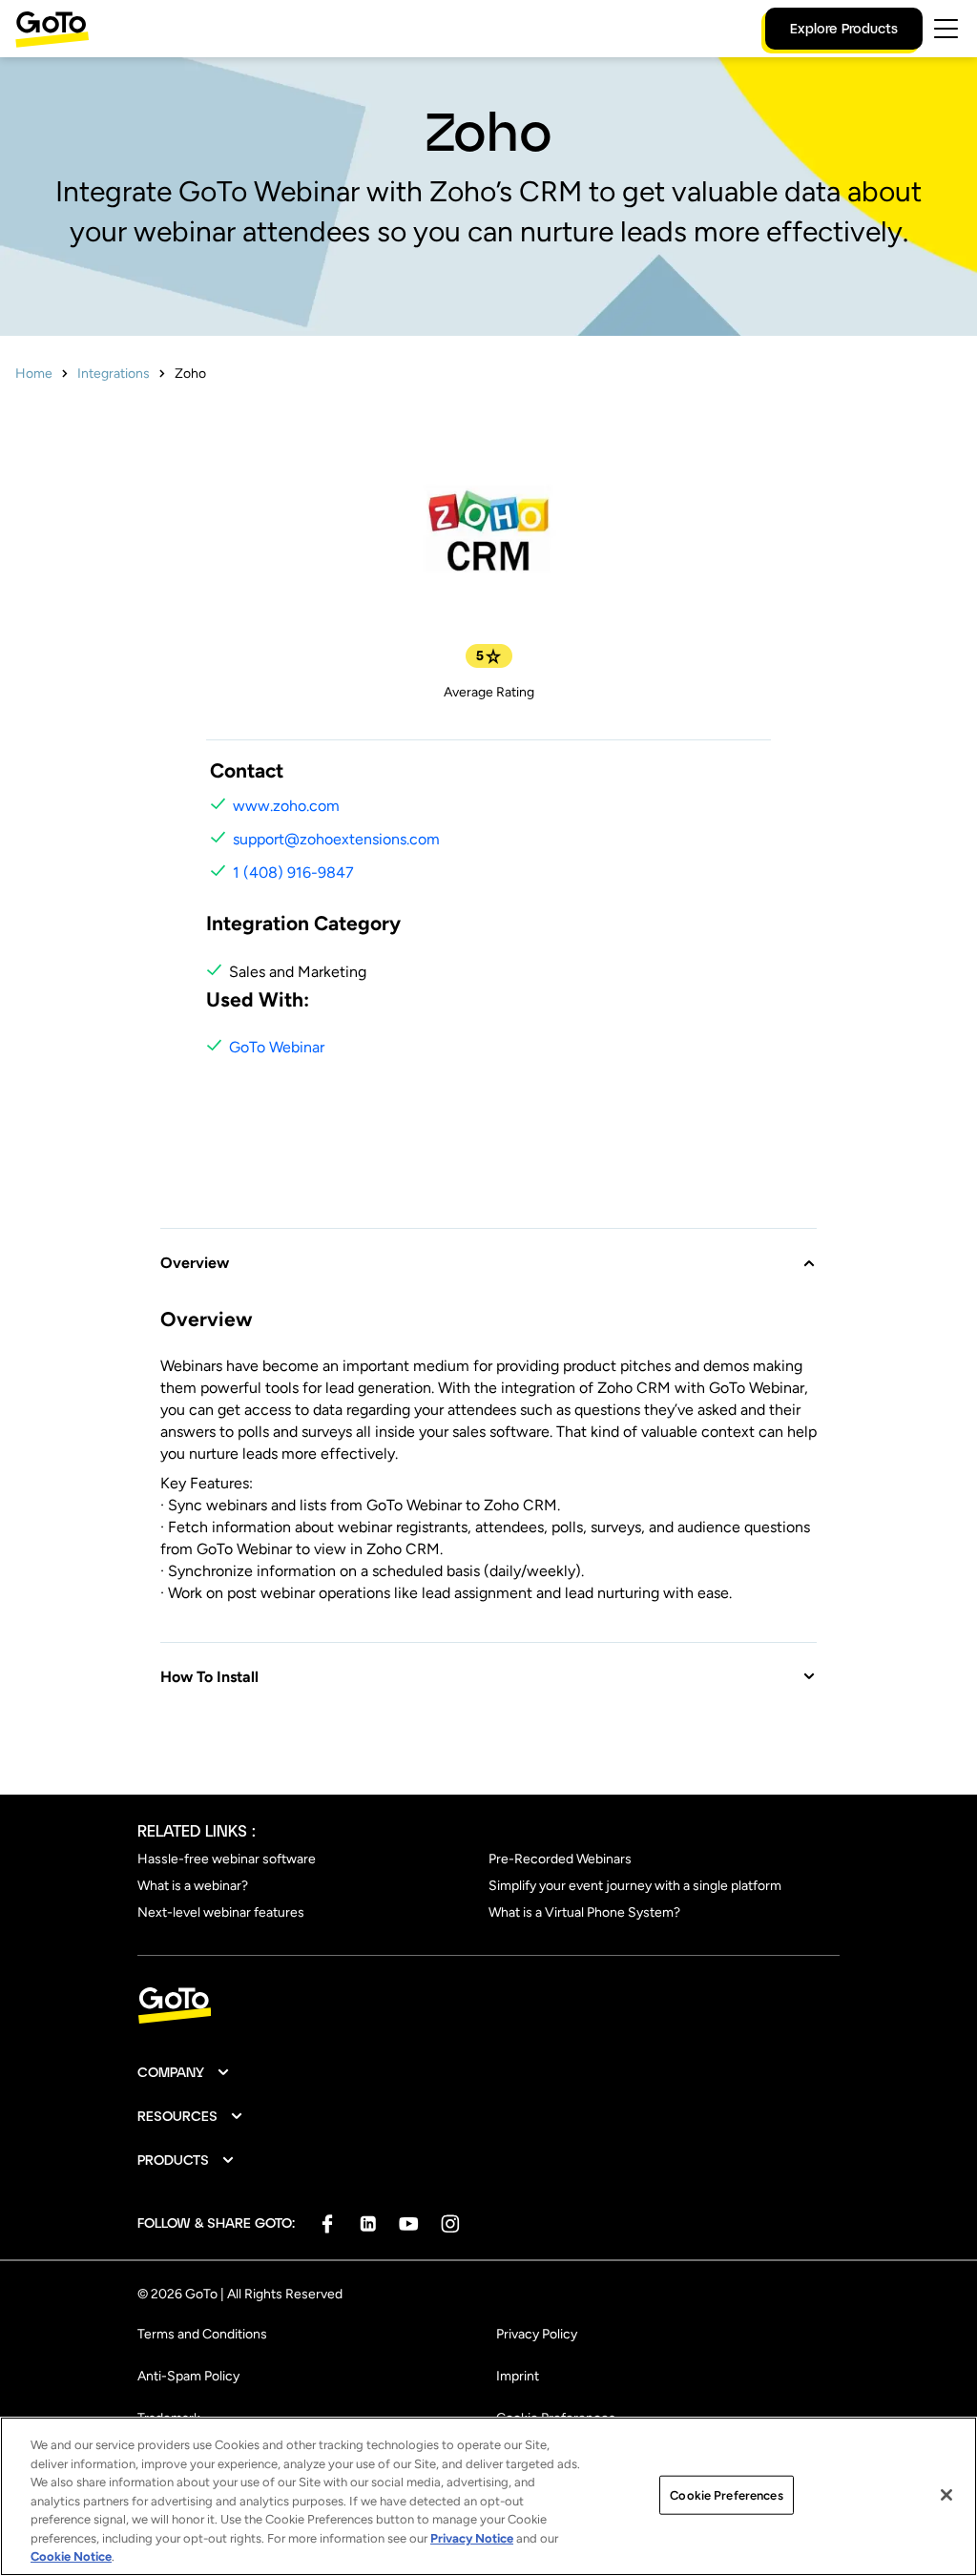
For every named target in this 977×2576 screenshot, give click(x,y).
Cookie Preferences (726, 2494)
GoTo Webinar (277, 1047)
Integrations (114, 374)
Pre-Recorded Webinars (560, 1859)
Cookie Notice (71, 2556)
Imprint (518, 2376)
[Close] (946, 2495)
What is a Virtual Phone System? (584, 1912)
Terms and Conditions (202, 2334)
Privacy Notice (472, 2538)
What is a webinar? (193, 1886)
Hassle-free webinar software (227, 1859)
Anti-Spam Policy (188, 2376)
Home (34, 374)
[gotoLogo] (52, 29)
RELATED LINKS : (197, 1830)
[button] (488, 1251)
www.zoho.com (286, 806)
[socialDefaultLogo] (327, 2223)
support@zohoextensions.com (336, 839)
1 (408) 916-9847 (293, 873)
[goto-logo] (488, 2006)
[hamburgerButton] (946, 29)
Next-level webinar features (221, 1912)
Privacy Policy (537, 2334)
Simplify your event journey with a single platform (635, 1886)
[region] (488, 2496)
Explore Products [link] (844, 28)
